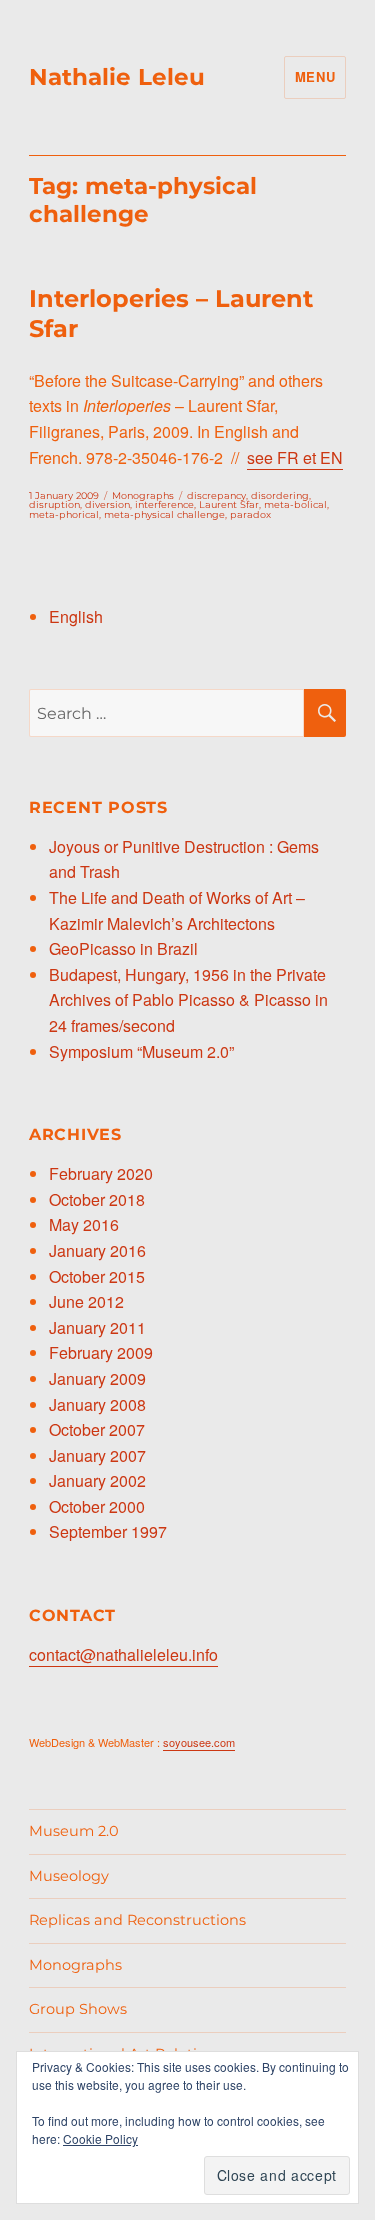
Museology (69, 1876)
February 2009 (101, 1352)
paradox (250, 514)
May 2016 (84, 1224)
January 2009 (97, 1378)
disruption (54, 504)
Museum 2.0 (74, 1831)
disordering (280, 495)
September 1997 (108, 1531)
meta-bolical (295, 504)
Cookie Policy (100, 2138)
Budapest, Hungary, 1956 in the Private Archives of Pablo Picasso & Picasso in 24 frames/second (188, 1000)
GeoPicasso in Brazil (123, 948)
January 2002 (97, 1480)
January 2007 (97, 1455)
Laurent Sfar (229, 504)
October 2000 (97, 1506)
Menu (315, 76)
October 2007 (97, 1429)
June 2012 (86, 1301)
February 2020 (101, 1173)
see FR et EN (295, 457)
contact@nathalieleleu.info (123, 1654)
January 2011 (97, 1327)
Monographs (143, 495)
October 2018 (97, 1199)
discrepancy (216, 495)
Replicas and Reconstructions (137, 1920)
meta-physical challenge (164, 514)
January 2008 (97, 1404)
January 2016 (97, 1250)
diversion (107, 504)
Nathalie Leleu (117, 77)
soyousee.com (199, 1742)
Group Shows (78, 2009)
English (76, 616)
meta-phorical (64, 514)
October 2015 (97, 1276)
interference (164, 504)
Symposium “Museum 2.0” (141, 1051)
